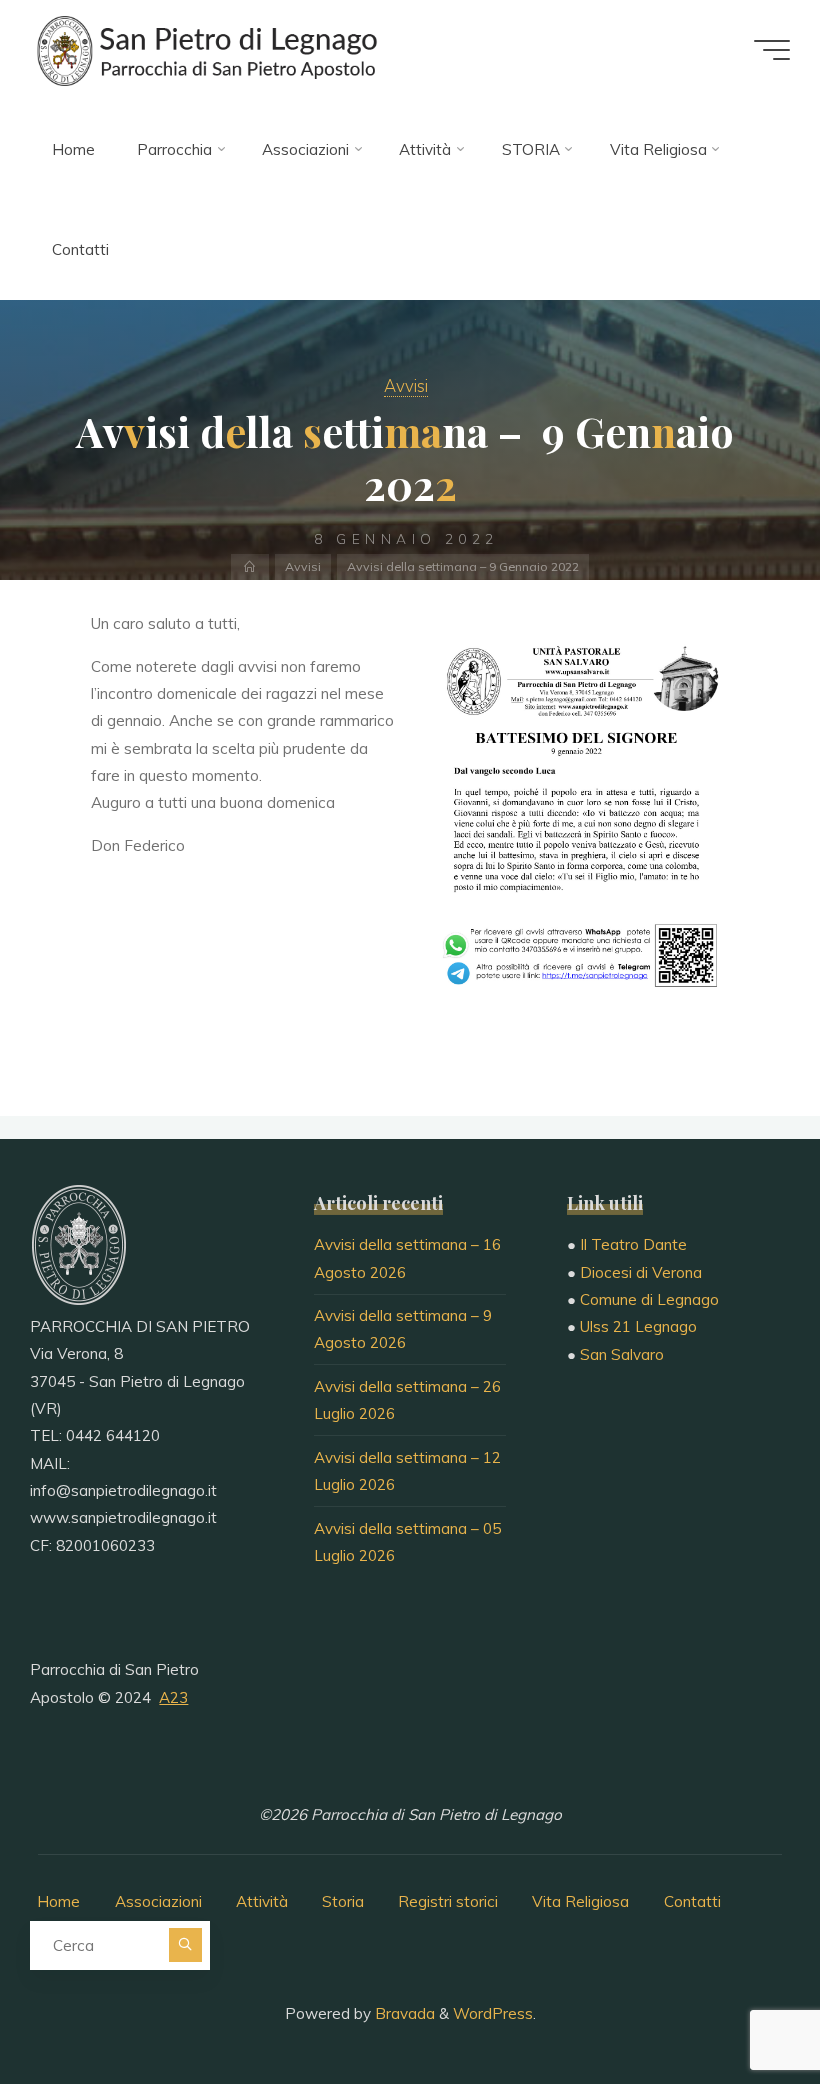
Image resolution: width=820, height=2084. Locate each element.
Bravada (403, 2013)
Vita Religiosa (580, 1901)
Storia (343, 1901)
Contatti (692, 1901)
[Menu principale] (772, 50)
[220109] (577, 825)
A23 (173, 1697)
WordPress (493, 2013)
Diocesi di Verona (641, 1272)
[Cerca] (185, 1944)
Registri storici (448, 1901)
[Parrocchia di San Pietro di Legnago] (205, 49)
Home (58, 1901)
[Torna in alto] (742, 2006)
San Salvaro (622, 1354)
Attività (262, 1901)
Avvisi (406, 385)
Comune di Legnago (649, 1299)
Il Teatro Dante (633, 1244)
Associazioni (158, 1901)
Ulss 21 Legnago (638, 1326)
